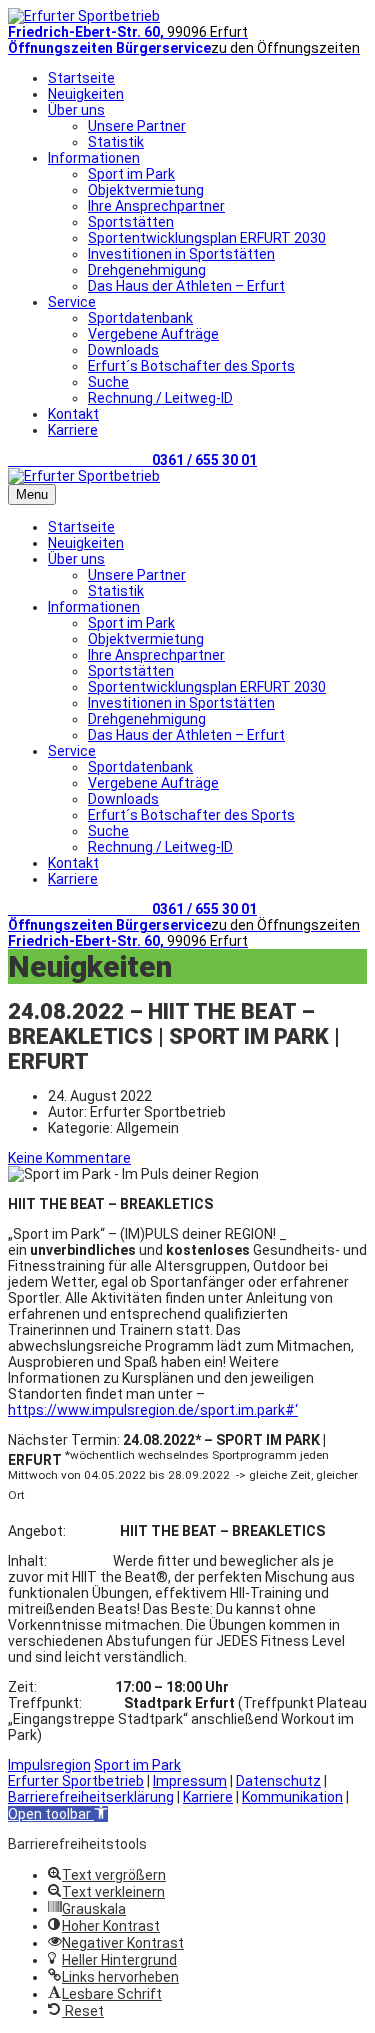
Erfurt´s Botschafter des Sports (191, 366)
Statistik (116, 142)
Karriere (73, 430)
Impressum (190, 1781)
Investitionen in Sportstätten (181, 254)
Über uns (76, 110)
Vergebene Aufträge (153, 334)
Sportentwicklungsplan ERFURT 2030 (207, 238)
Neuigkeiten (86, 94)
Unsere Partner (137, 126)
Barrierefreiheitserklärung (91, 1797)
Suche (108, 382)
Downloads (123, 350)
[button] (58, 1814)
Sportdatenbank (140, 318)
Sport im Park (131, 174)
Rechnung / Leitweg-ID (160, 398)
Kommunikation (292, 1797)
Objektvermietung (146, 190)
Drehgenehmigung (147, 270)
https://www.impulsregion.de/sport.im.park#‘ (153, 1410)
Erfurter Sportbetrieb (76, 1781)
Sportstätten (131, 222)
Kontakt (73, 414)
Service (72, 302)
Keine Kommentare (69, 1158)
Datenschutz (278, 1781)
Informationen (94, 158)
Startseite (81, 78)
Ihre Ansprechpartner (156, 206)
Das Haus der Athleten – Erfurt (186, 286)
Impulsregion (49, 1765)
